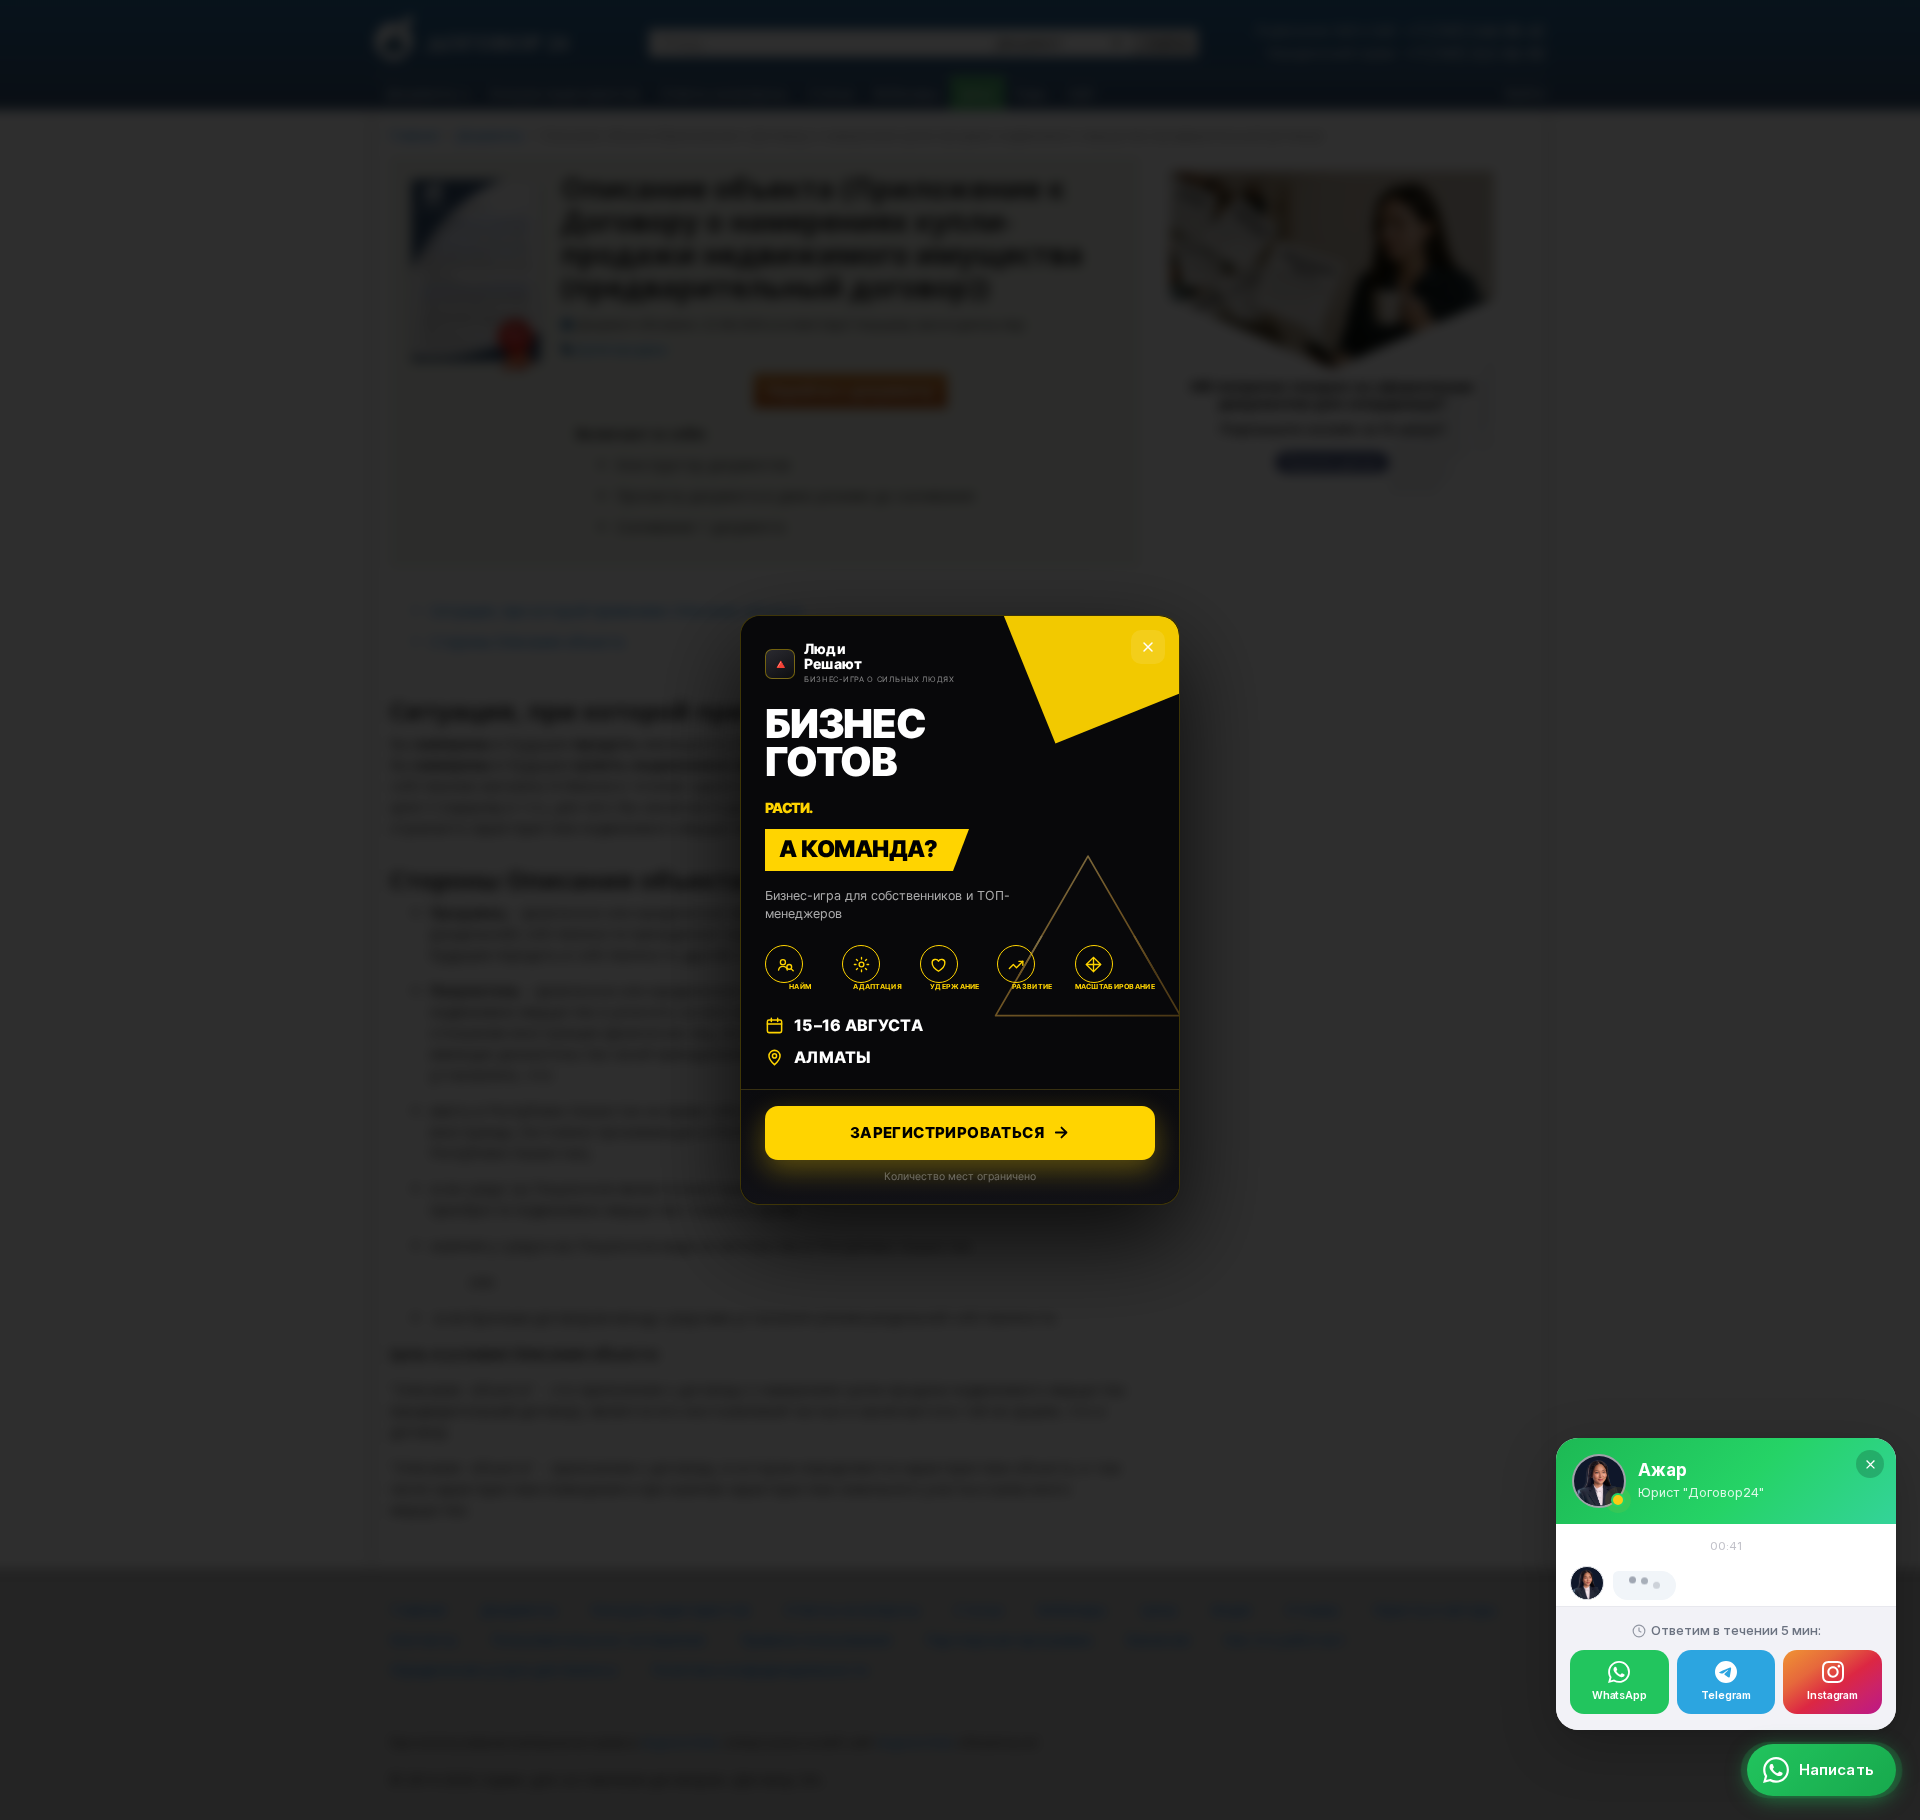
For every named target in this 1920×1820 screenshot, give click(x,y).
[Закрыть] (1870, 1373)
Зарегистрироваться (947, 1132)
